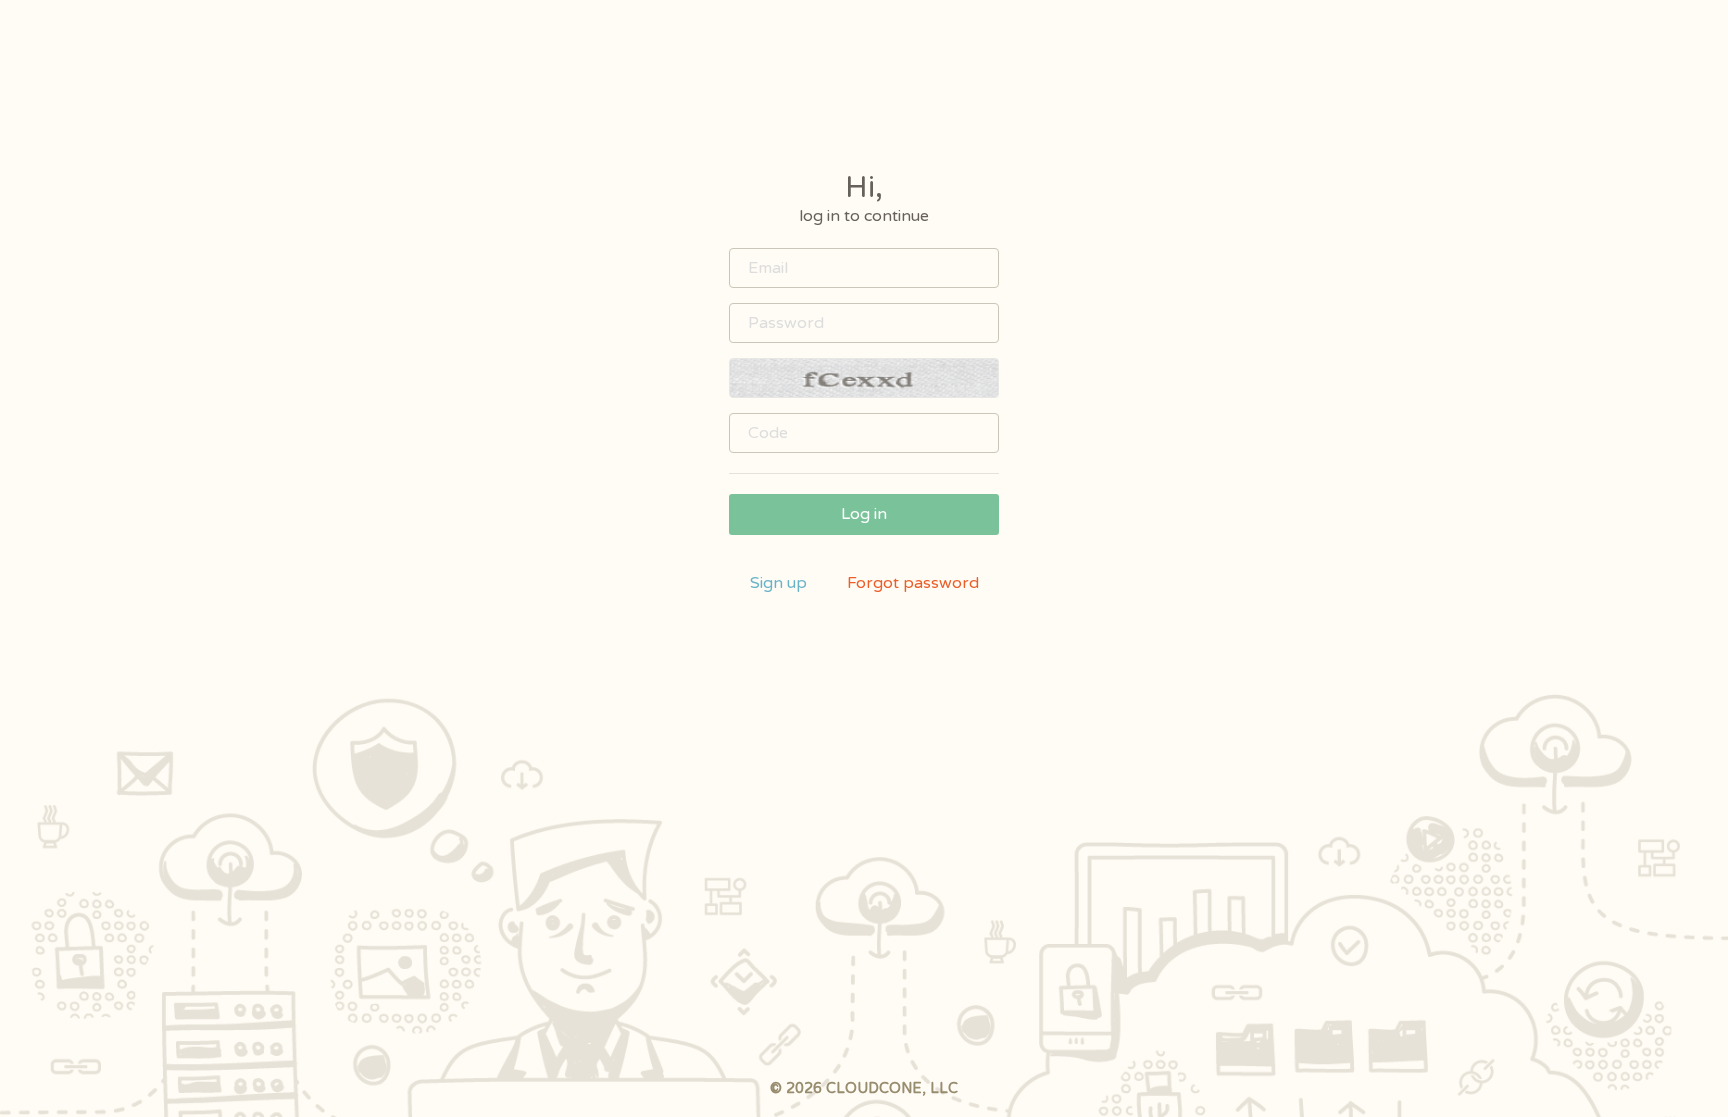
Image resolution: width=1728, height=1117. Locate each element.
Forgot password (913, 583)
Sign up (778, 583)
